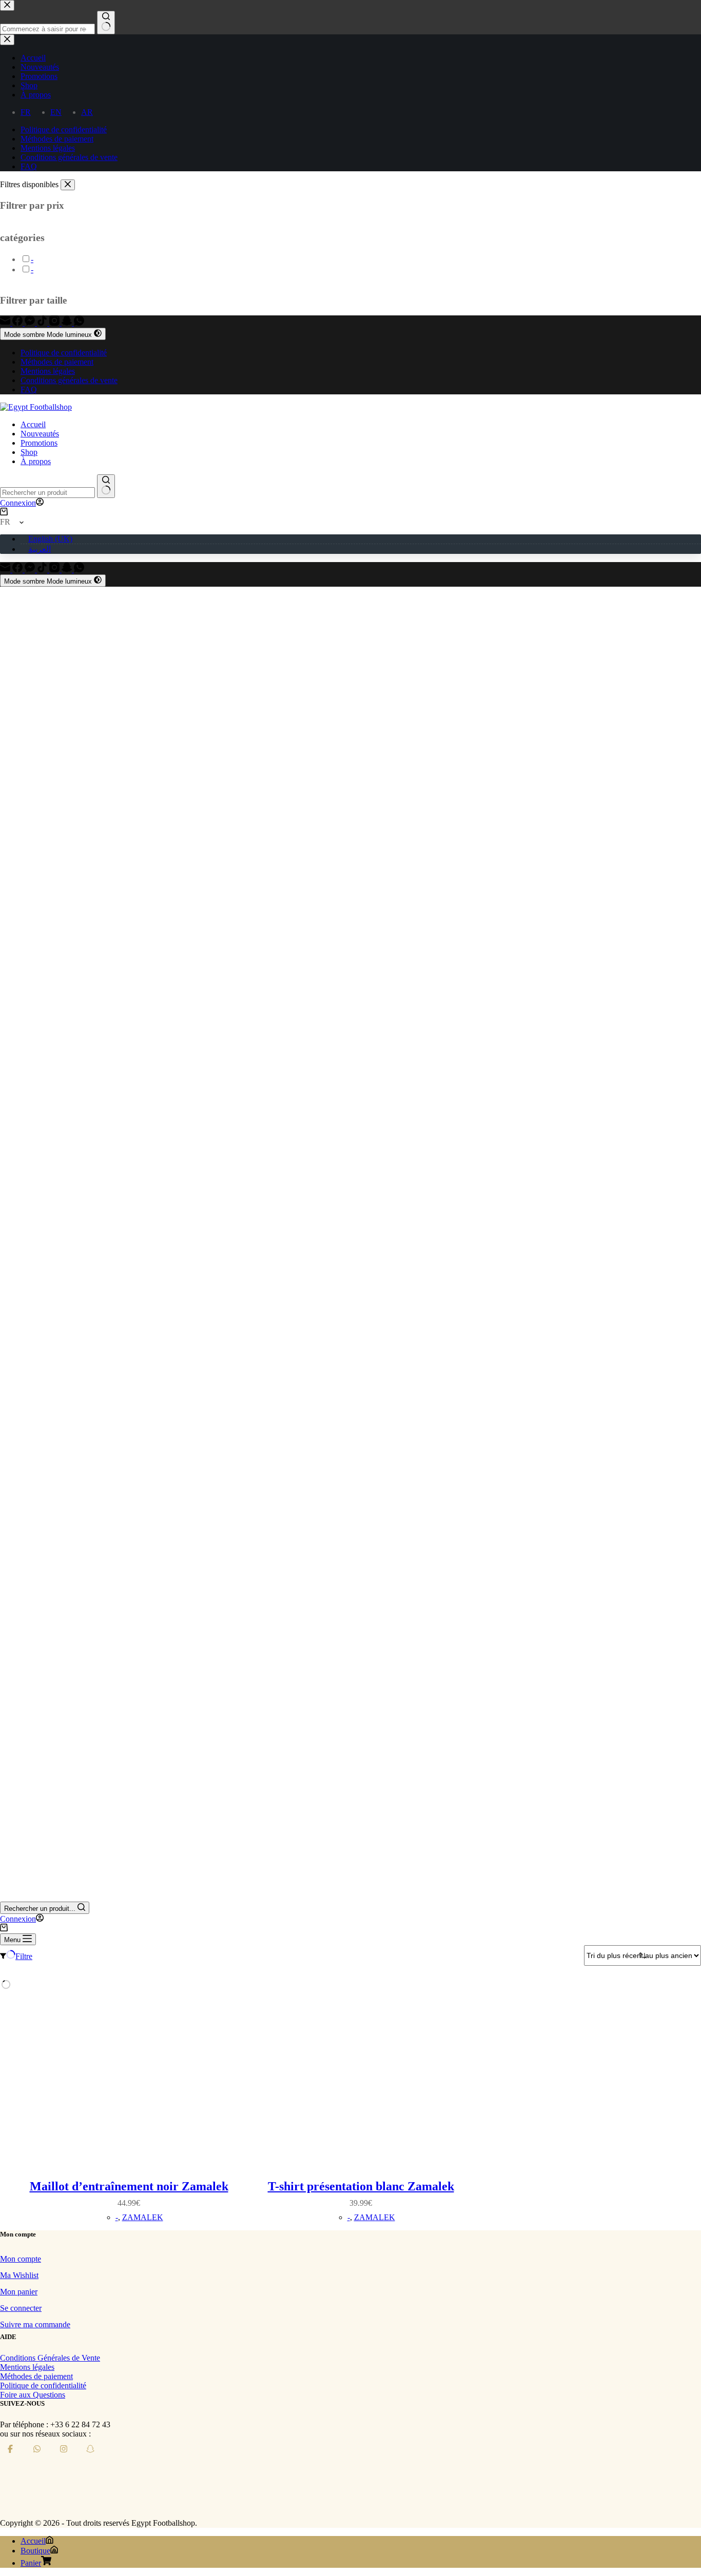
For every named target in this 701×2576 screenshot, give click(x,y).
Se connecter (21, 2308)
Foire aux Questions (33, 2395)
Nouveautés (40, 434)
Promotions (39, 443)
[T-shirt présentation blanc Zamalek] (361, 2079)
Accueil (33, 424)
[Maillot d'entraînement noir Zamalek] (129, 2079)
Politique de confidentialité (64, 353)
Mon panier (19, 2292)
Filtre (24, 1956)
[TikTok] (43, 323)
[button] (350, 522)
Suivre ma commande (35, 2324)
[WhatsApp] (79, 323)
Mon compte (21, 2259)
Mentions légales (48, 371)
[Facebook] (18, 323)
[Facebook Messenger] (31, 323)
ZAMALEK (143, 2217)
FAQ (29, 390)
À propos (36, 461)
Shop (29, 452)
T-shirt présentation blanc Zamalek (361, 2186)
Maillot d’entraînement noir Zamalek (129, 2186)
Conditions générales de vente (69, 380)
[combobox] (47, 493)
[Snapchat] (68, 323)
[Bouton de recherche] (106, 486)
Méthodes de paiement (57, 362)
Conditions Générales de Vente (50, 2358)
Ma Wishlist (19, 2275)
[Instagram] (55, 323)
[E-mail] (6, 323)
